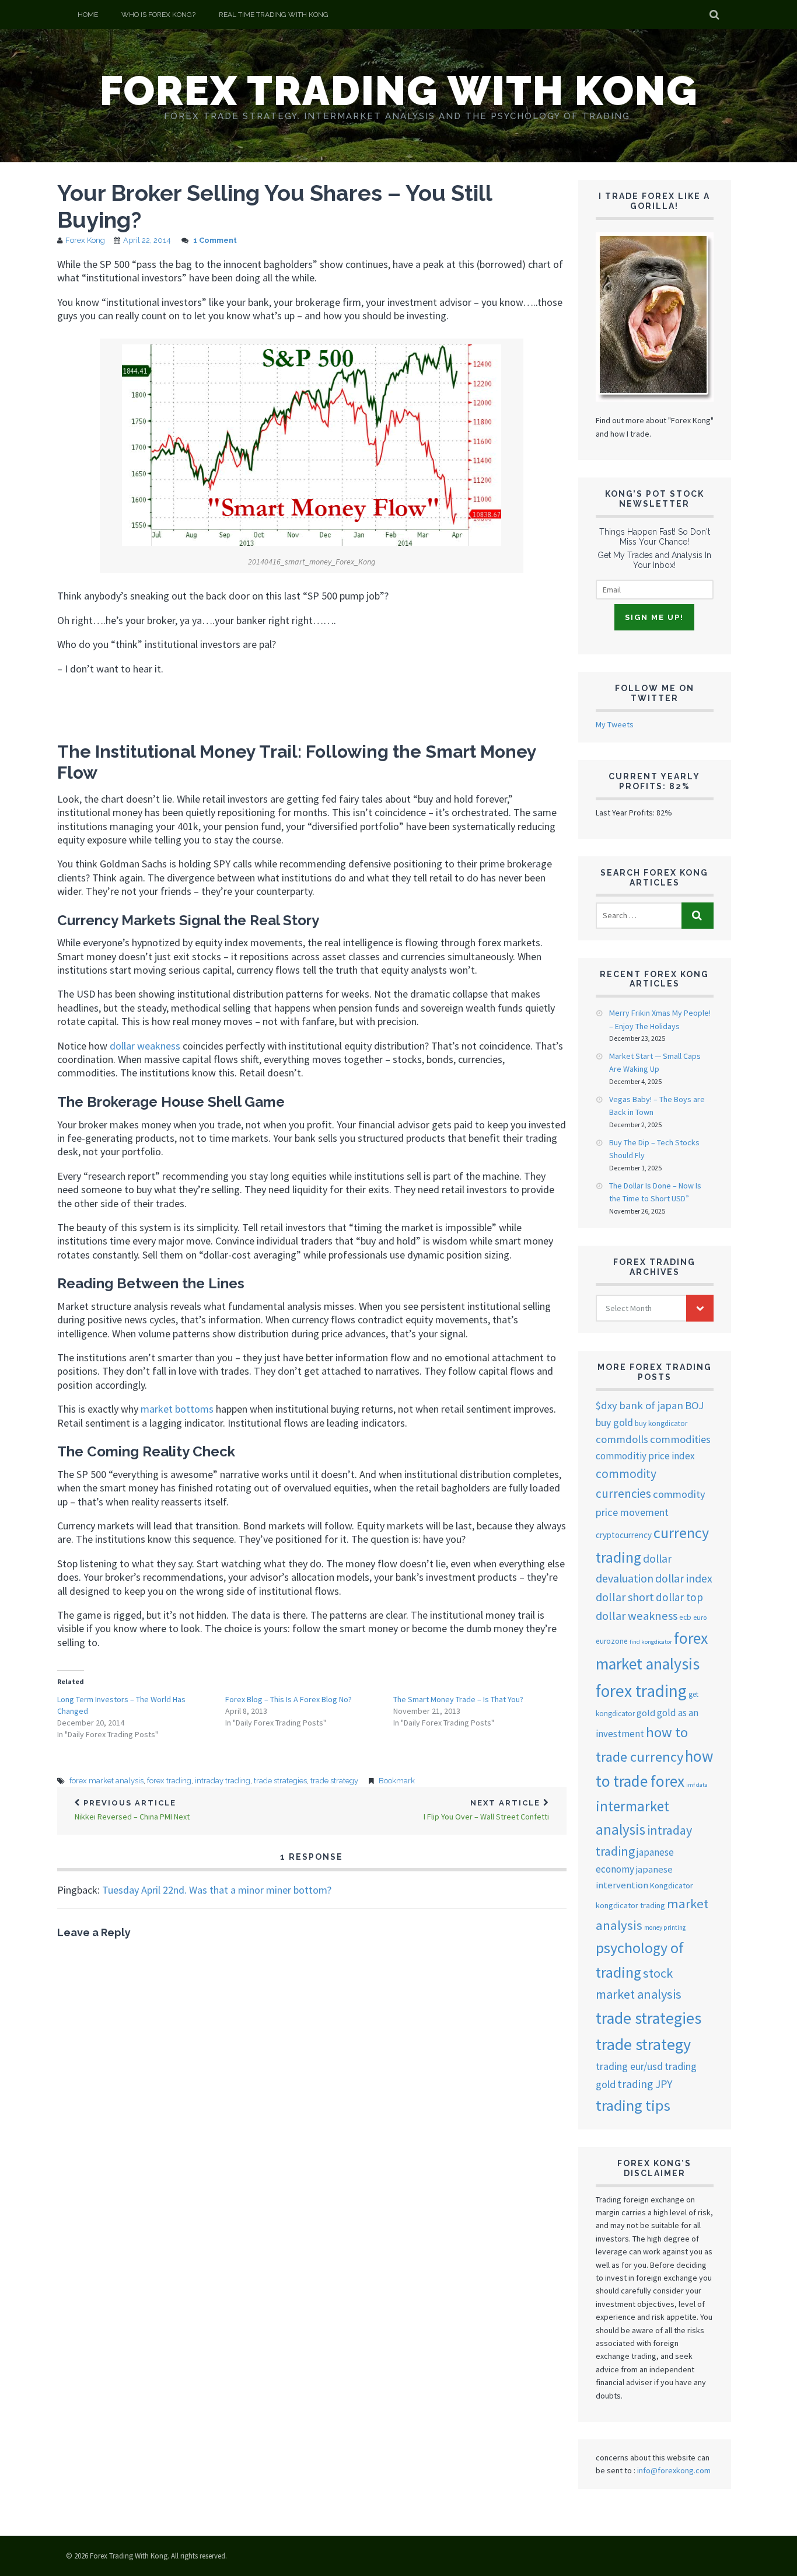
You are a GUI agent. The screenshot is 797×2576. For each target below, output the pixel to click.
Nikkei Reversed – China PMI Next (132, 1810)
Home (88, 15)
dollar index (684, 1578)
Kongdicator (672, 1885)
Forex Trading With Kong (399, 90)
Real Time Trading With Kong (274, 15)
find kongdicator (651, 1642)
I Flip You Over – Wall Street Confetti (486, 1810)
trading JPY (645, 2084)
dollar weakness (145, 1046)
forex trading (169, 1781)
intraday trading (223, 1781)
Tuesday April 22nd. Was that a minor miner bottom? (217, 1890)
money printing (665, 1927)
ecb (685, 1617)
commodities (680, 1439)
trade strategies (280, 1781)
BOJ (694, 1405)
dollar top (679, 1597)
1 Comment (215, 240)
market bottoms (177, 1409)
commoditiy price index (645, 1456)
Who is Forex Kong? (158, 15)
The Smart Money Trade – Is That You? (458, 1699)
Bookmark (397, 1781)
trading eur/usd (629, 2066)
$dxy (607, 1405)
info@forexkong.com (674, 2470)
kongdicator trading (630, 1905)
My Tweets (615, 724)
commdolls (622, 1439)
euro (700, 1617)
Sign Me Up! (654, 617)
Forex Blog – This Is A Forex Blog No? (289, 1699)
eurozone (612, 1641)
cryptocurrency (624, 1535)
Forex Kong (85, 240)
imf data (697, 1785)
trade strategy (334, 1781)
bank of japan (651, 1405)
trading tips (633, 2105)
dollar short (625, 1597)
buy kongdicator (661, 1423)
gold (646, 1713)
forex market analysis (106, 1781)
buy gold (614, 1423)
